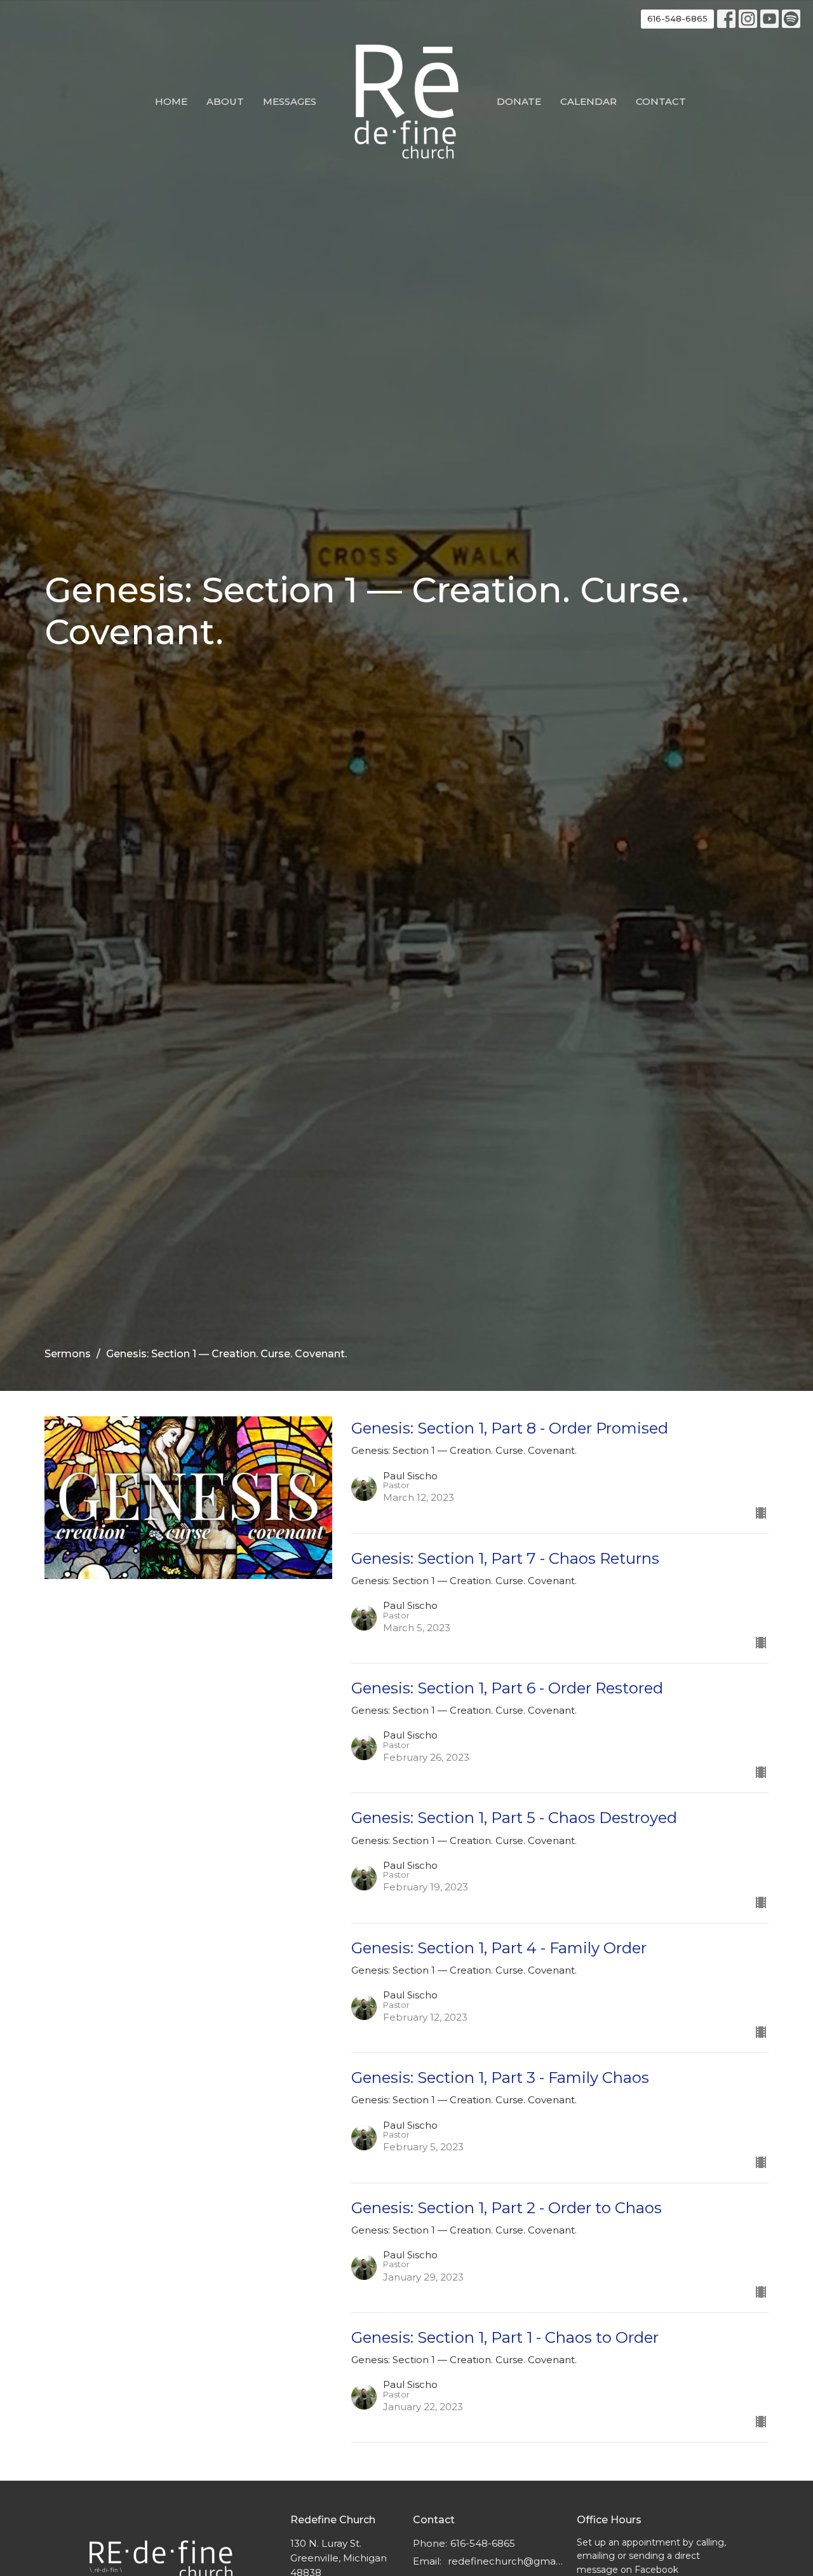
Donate (519, 101)
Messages (290, 101)
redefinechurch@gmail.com (506, 2561)
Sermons (68, 1354)
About (225, 101)
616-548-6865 (677, 18)
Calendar (588, 101)
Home (171, 101)
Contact (661, 101)
